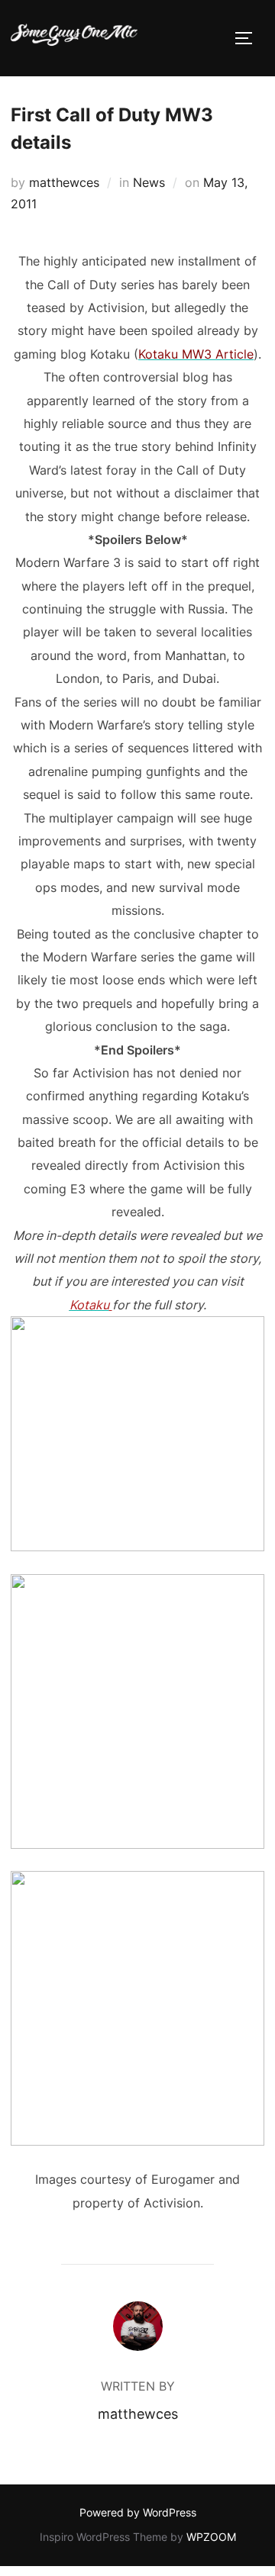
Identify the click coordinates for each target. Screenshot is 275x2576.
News (149, 182)
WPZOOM (211, 2537)
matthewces (64, 182)
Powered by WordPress (138, 2512)
